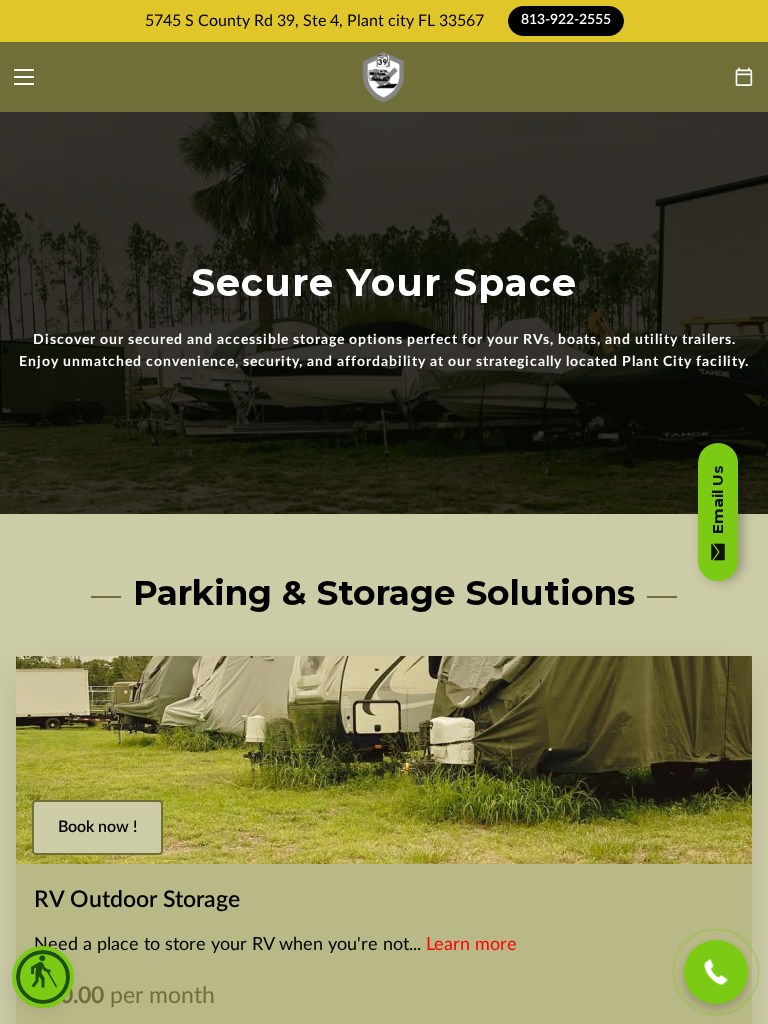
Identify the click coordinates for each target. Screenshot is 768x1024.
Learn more (471, 944)
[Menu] (24, 77)
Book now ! (97, 827)
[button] (43, 977)
